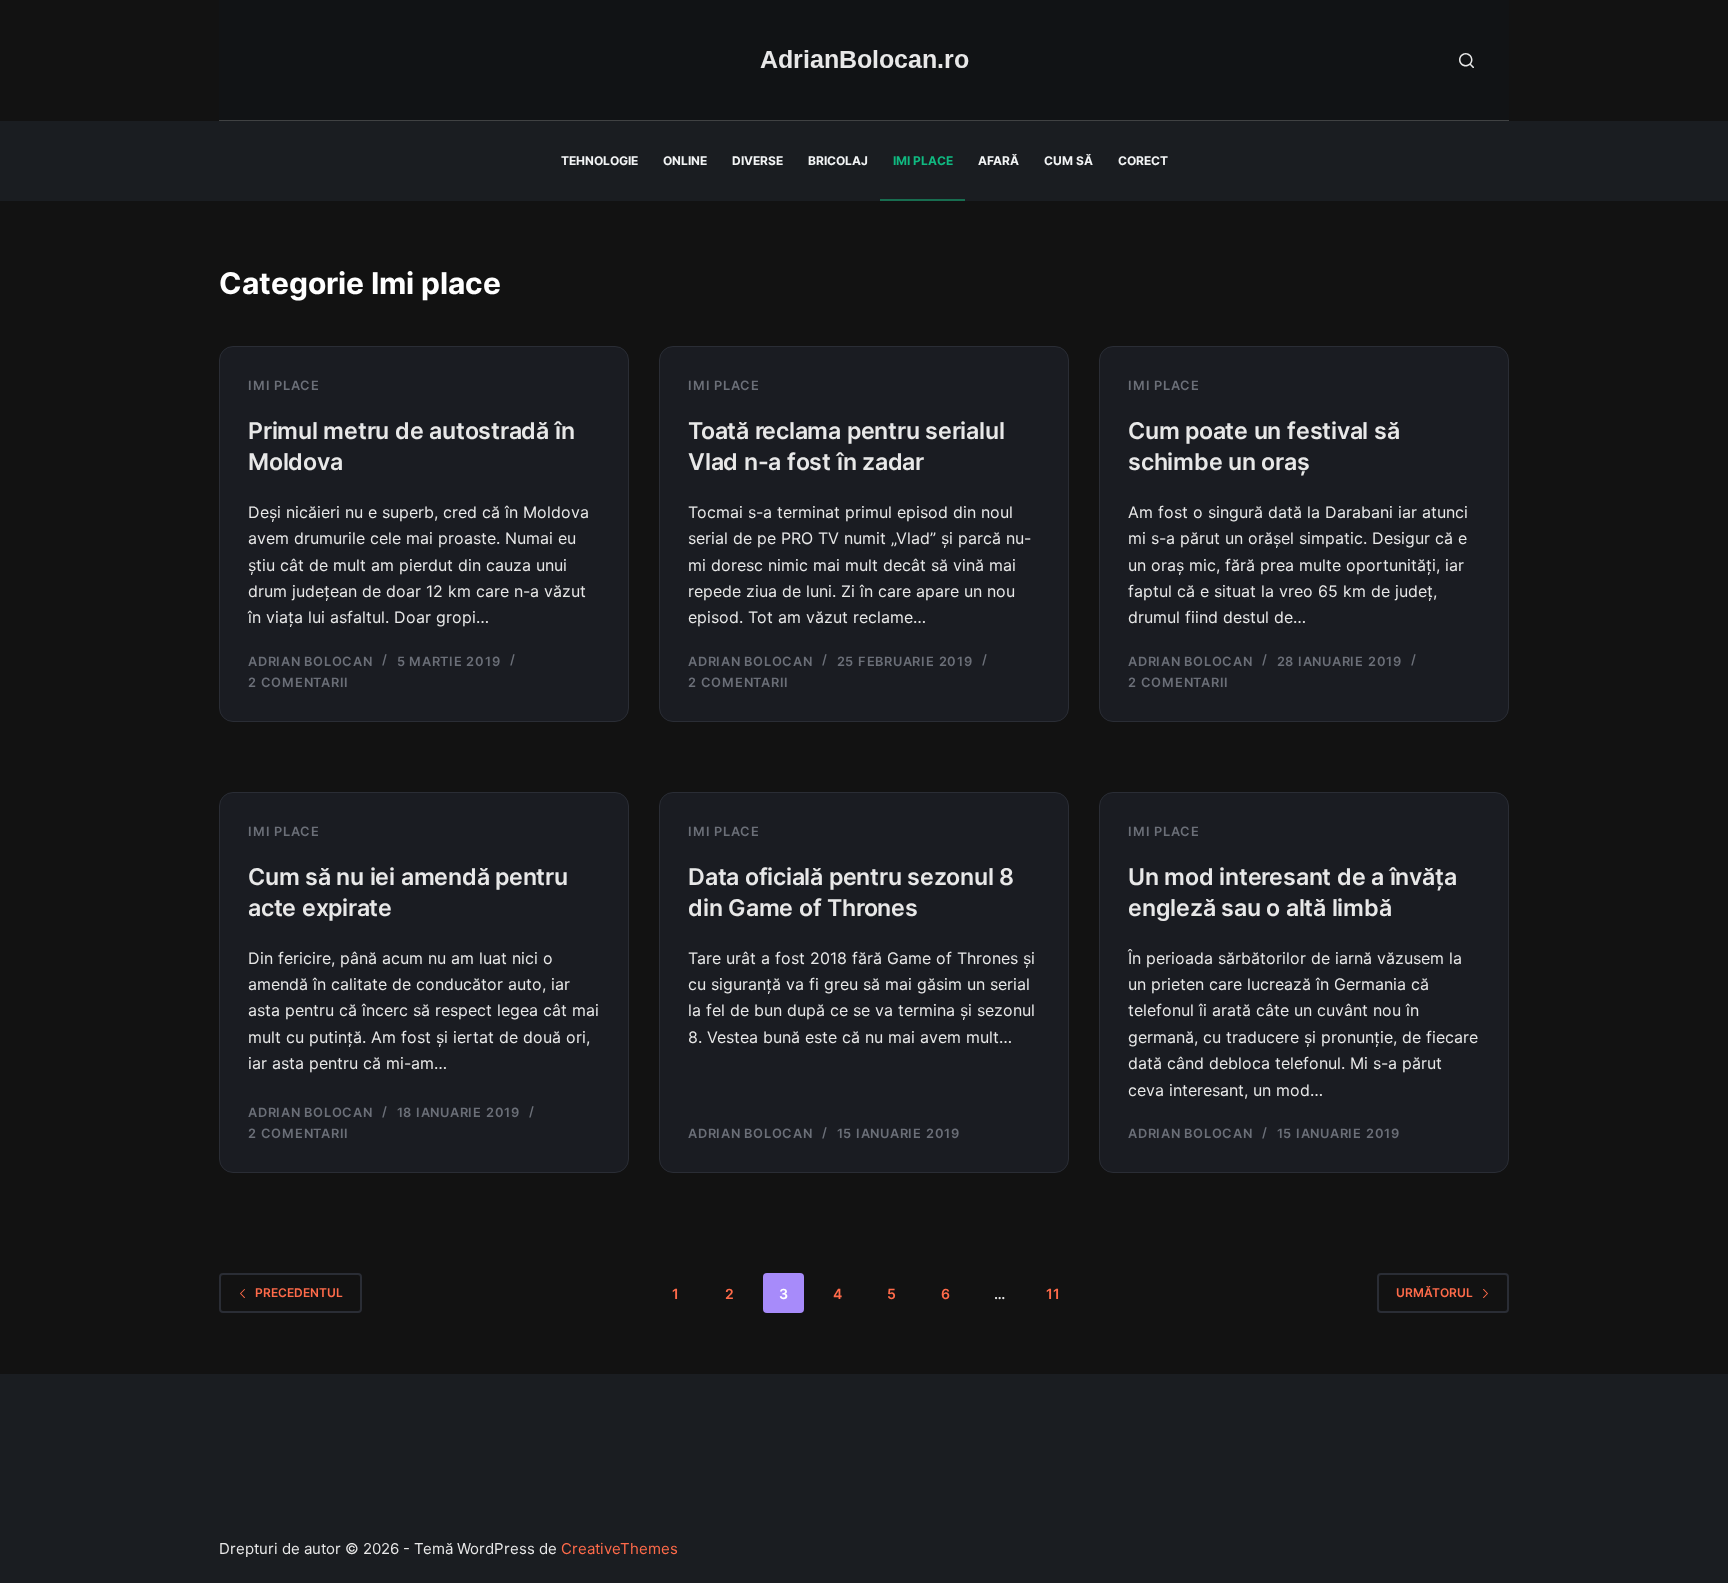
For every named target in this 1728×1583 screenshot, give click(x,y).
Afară (998, 160)
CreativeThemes (619, 1548)
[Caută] (1466, 60)
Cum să (1068, 160)
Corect (1143, 160)
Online (685, 160)
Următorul (1434, 1292)
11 (1053, 1293)
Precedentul (299, 1292)
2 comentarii (298, 682)
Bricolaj (838, 160)
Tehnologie (599, 160)
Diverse (757, 160)
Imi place (923, 160)
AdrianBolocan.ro (864, 59)
